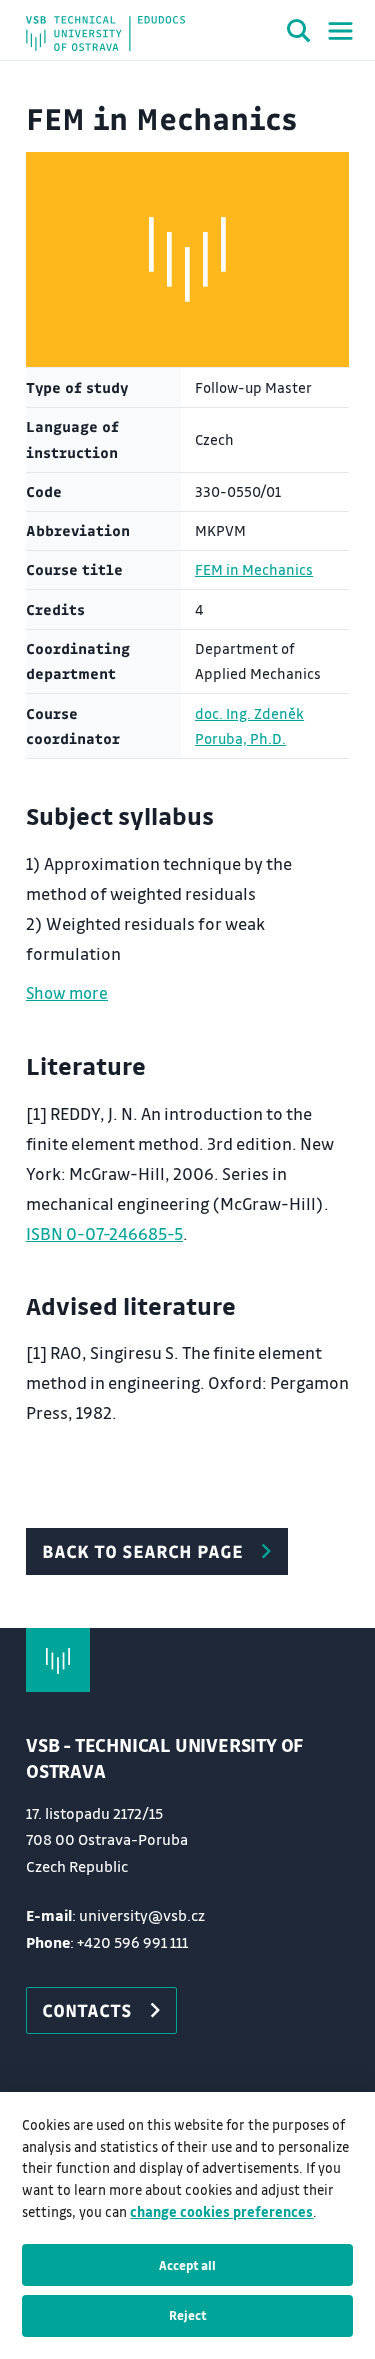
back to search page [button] (142, 1551)
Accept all (187, 2265)
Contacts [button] (87, 2010)
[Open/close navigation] (340, 31)
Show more (67, 992)
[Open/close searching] (299, 34)
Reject (188, 2315)
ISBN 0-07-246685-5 (104, 1233)
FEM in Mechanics (254, 569)
